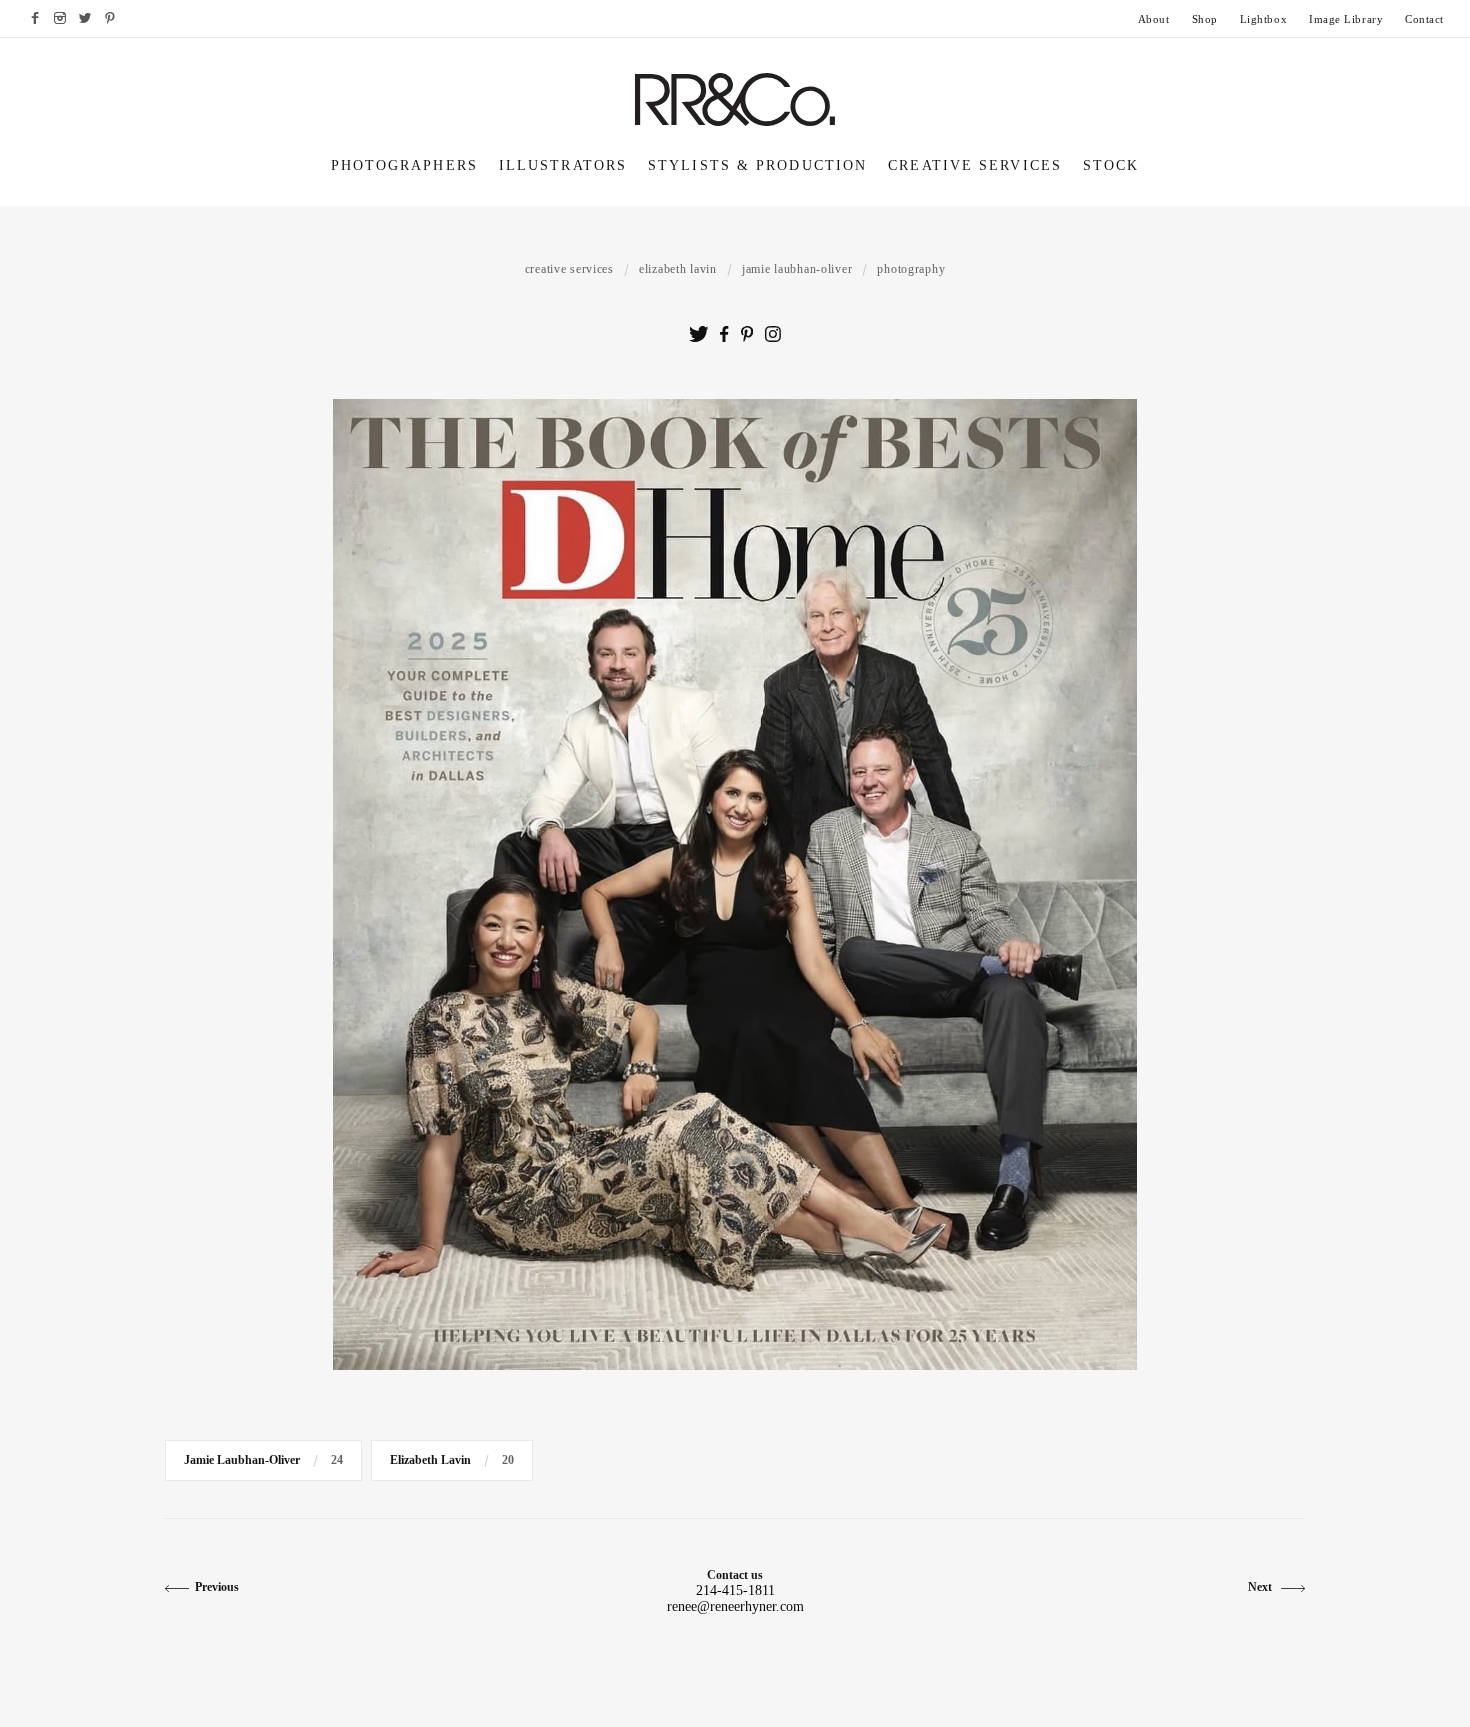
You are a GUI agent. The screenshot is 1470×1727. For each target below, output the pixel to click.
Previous (217, 1587)
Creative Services (975, 165)
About (1154, 19)
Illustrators (563, 165)
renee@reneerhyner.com (735, 1606)
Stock (1111, 165)
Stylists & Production (757, 165)
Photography (911, 269)
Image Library (1346, 19)
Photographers (404, 165)
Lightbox (1263, 19)
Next (1261, 1587)
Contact (1424, 19)
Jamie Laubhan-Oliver (797, 269)
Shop (1205, 19)
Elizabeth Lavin (678, 269)
